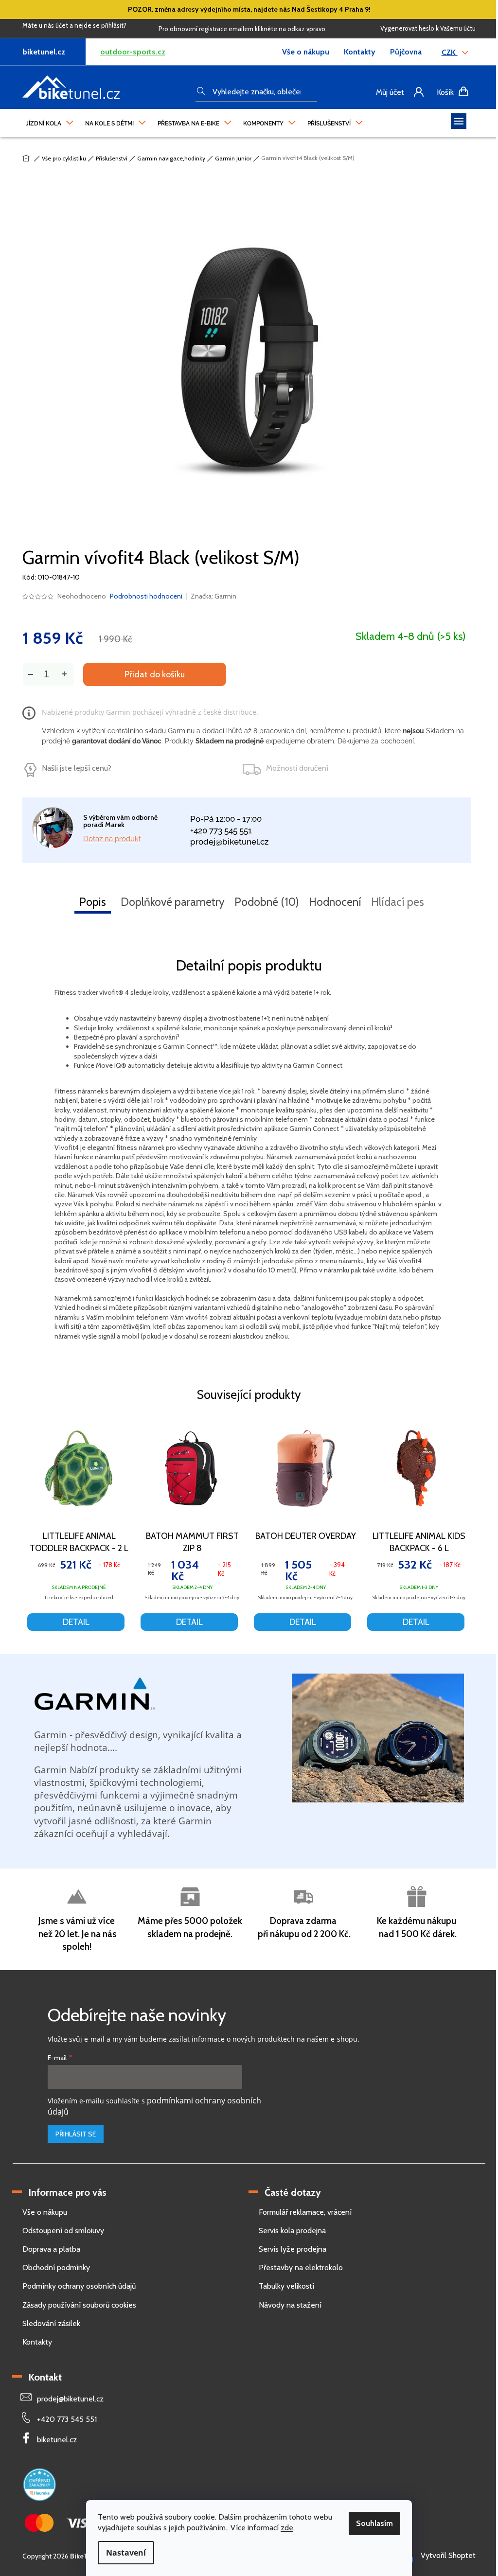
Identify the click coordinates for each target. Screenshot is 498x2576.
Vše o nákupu (306, 52)
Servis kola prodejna (292, 2231)
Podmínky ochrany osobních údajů (79, 2286)
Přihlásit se (76, 2134)
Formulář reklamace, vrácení (305, 2212)
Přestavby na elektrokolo (301, 2267)
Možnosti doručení (297, 768)
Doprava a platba (51, 2249)
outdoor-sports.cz (133, 52)
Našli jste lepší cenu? (77, 768)
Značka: (213, 596)
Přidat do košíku (155, 674)
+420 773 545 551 (221, 830)
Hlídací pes (398, 902)
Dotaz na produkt (112, 839)
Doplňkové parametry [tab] (173, 902)
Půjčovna (406, 52)
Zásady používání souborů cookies (79, 2305)
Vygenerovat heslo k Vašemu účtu (428, 28)
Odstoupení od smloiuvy (63, 2231)
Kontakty (360, 52)
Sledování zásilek (51, 2323)
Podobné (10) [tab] (267, 902)
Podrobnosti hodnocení (146, 596)
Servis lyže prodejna (293, 2249)
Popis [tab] (93, 902)
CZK (450, 52)
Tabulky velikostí (286, 2286)
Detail (76, 1622)
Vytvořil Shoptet (448, 2555)
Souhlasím (374, 2523)
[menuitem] (50, 121)
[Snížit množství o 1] (30, 674)
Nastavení (126, 2553)
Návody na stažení (290, 2305)
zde (287, 2528)
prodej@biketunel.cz (229, 842)
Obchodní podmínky (56, 2267)
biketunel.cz (57, 2440)
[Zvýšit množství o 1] (64, 674)
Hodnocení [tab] (335, 902)
